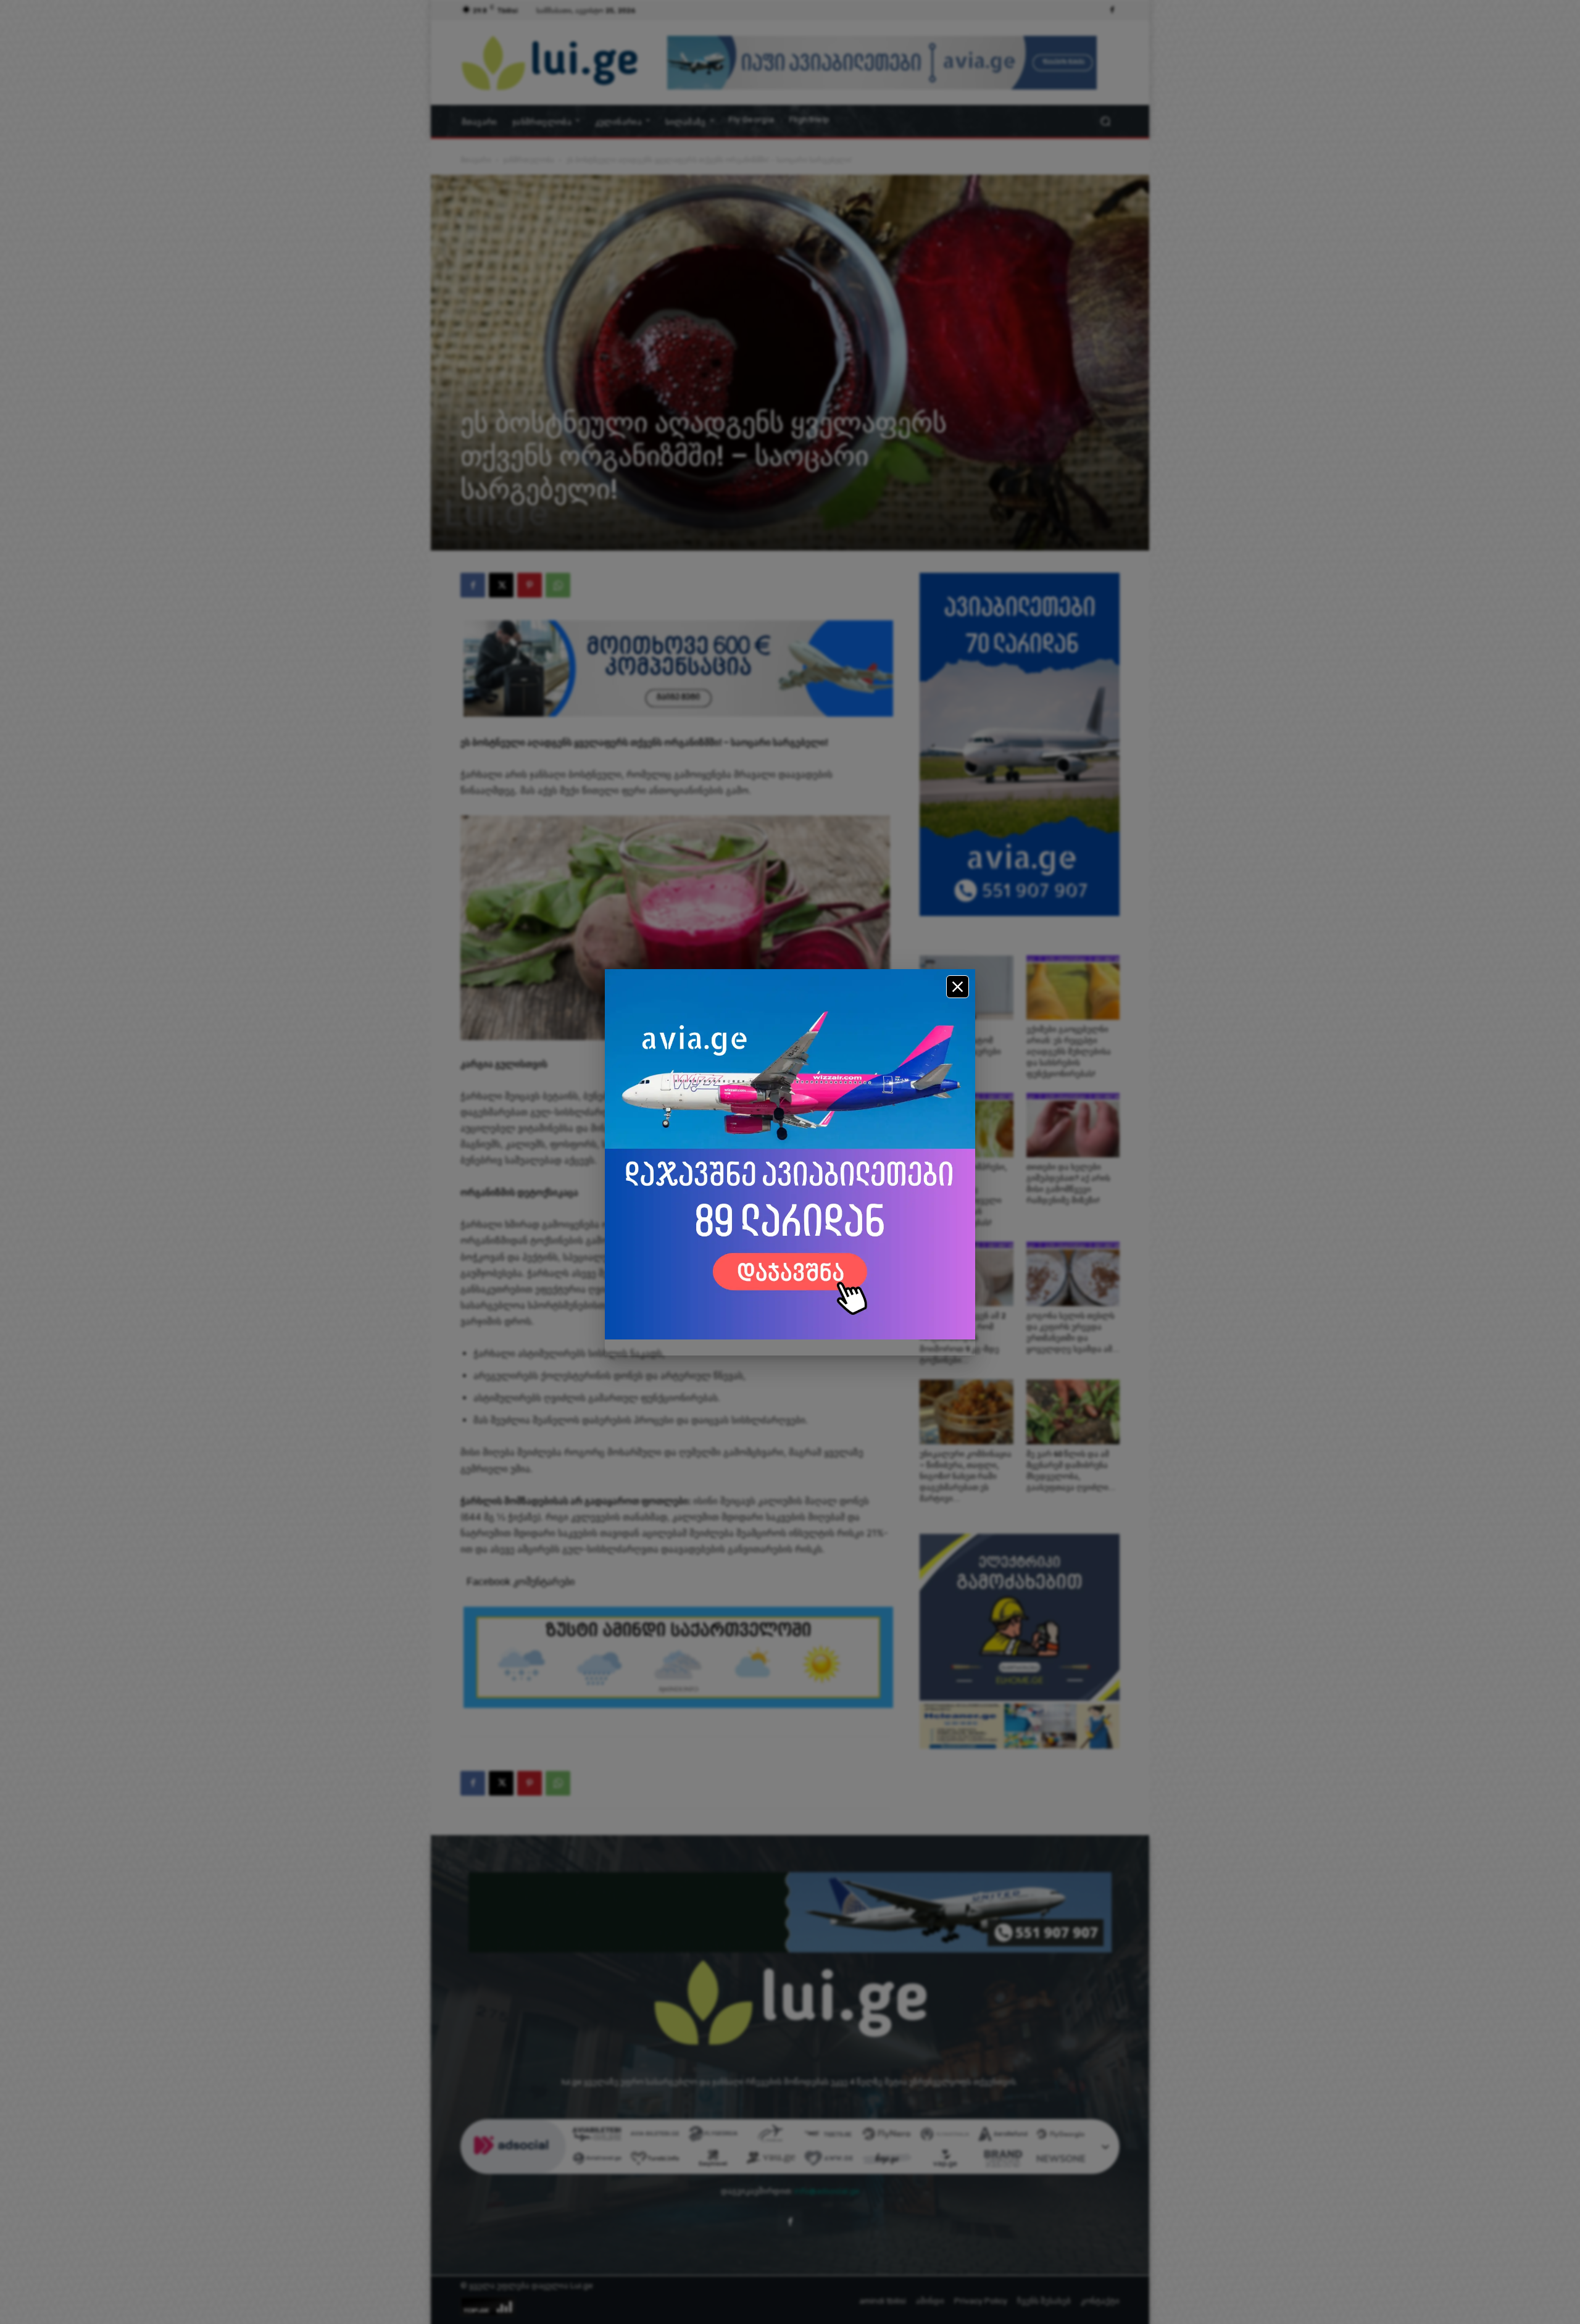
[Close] (958, 987)
